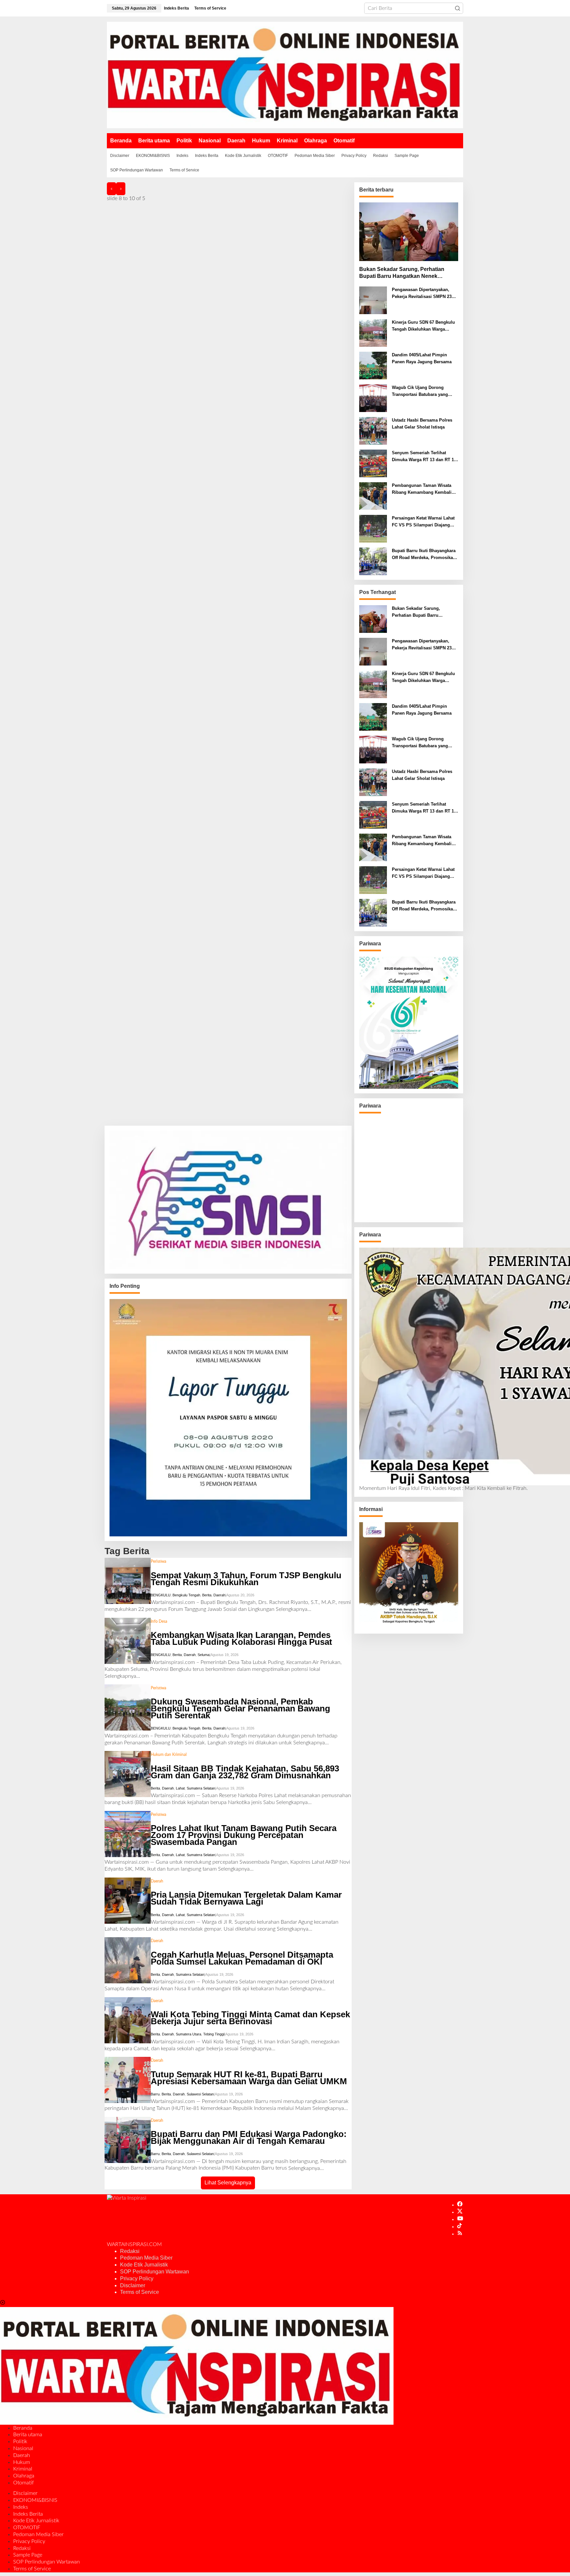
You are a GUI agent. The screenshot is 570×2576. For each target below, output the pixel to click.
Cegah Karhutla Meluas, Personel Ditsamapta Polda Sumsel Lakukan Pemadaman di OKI (242, 1958)
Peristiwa (158, 1561)
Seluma (204, 1655)
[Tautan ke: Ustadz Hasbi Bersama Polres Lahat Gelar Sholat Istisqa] (373, 431)
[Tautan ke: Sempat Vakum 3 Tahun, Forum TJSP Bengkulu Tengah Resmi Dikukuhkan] (128, 1581)
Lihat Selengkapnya (228, 2183)
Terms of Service (140, 2292)
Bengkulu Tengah (186, 1595)
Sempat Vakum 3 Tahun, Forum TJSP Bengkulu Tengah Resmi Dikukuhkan (246, 1579)
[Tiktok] (459, 2227)
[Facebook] (460, 2205)
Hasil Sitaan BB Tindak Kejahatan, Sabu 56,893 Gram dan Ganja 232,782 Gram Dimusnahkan (245, 1772)
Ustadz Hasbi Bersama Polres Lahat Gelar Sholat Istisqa (422, 424)
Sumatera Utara (189, 2034)
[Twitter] (460, 2212)
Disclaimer (133, 2285)
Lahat (180, 1788)
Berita (207, 1595)
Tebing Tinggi (214, 2034)
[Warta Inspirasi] (285, 75)
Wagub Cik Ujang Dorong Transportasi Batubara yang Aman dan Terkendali (420, 392)
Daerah (219, 1595)
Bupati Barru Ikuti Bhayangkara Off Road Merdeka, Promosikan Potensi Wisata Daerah (424, 555)
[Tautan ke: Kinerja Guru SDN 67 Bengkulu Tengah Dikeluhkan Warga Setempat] (373, 333)
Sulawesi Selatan (200, 2094)
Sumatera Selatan (201, 1788)
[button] (458, 8)
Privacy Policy (137, 2279)
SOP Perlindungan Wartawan (155, 2272)
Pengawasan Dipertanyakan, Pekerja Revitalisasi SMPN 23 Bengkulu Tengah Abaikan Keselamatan (422, 294)
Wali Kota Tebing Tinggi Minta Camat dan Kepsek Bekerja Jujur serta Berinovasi (250, 2018)
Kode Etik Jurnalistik (144, 2265)
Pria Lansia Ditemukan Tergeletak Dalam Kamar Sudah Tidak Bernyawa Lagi (246, 1898)
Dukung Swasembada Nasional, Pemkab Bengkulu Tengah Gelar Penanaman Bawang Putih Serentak (240, 1708)
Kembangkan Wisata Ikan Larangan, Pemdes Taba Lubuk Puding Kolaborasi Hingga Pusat (241, 1638)
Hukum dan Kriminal (169, 1755)
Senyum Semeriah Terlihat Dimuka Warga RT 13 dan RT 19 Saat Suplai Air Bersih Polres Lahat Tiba (424, 457)
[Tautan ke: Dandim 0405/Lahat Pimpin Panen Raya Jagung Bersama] (373, 366)
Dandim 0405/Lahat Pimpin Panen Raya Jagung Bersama (422, 358)
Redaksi (130, 2251)
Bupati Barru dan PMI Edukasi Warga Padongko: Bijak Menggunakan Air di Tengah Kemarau (249, 2137)
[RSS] (460, 2234)
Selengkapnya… (294, 1609)
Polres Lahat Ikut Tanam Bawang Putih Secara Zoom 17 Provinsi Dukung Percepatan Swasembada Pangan (244, 1835)
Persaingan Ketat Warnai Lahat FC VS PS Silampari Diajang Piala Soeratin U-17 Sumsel (423, 522)
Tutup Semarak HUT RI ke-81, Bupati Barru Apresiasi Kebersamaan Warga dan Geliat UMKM (249, 2078)
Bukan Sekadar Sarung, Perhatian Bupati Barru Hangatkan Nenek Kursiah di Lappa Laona (402, 273)
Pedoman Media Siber (146, 2258)
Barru (155, 2094)
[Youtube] (460, 2219)
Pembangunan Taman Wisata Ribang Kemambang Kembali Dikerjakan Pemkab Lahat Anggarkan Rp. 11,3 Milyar (422, 489)
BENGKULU (161, 1595)
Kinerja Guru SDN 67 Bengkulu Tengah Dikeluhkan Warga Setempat (423, 326)
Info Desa (159, 1621)
